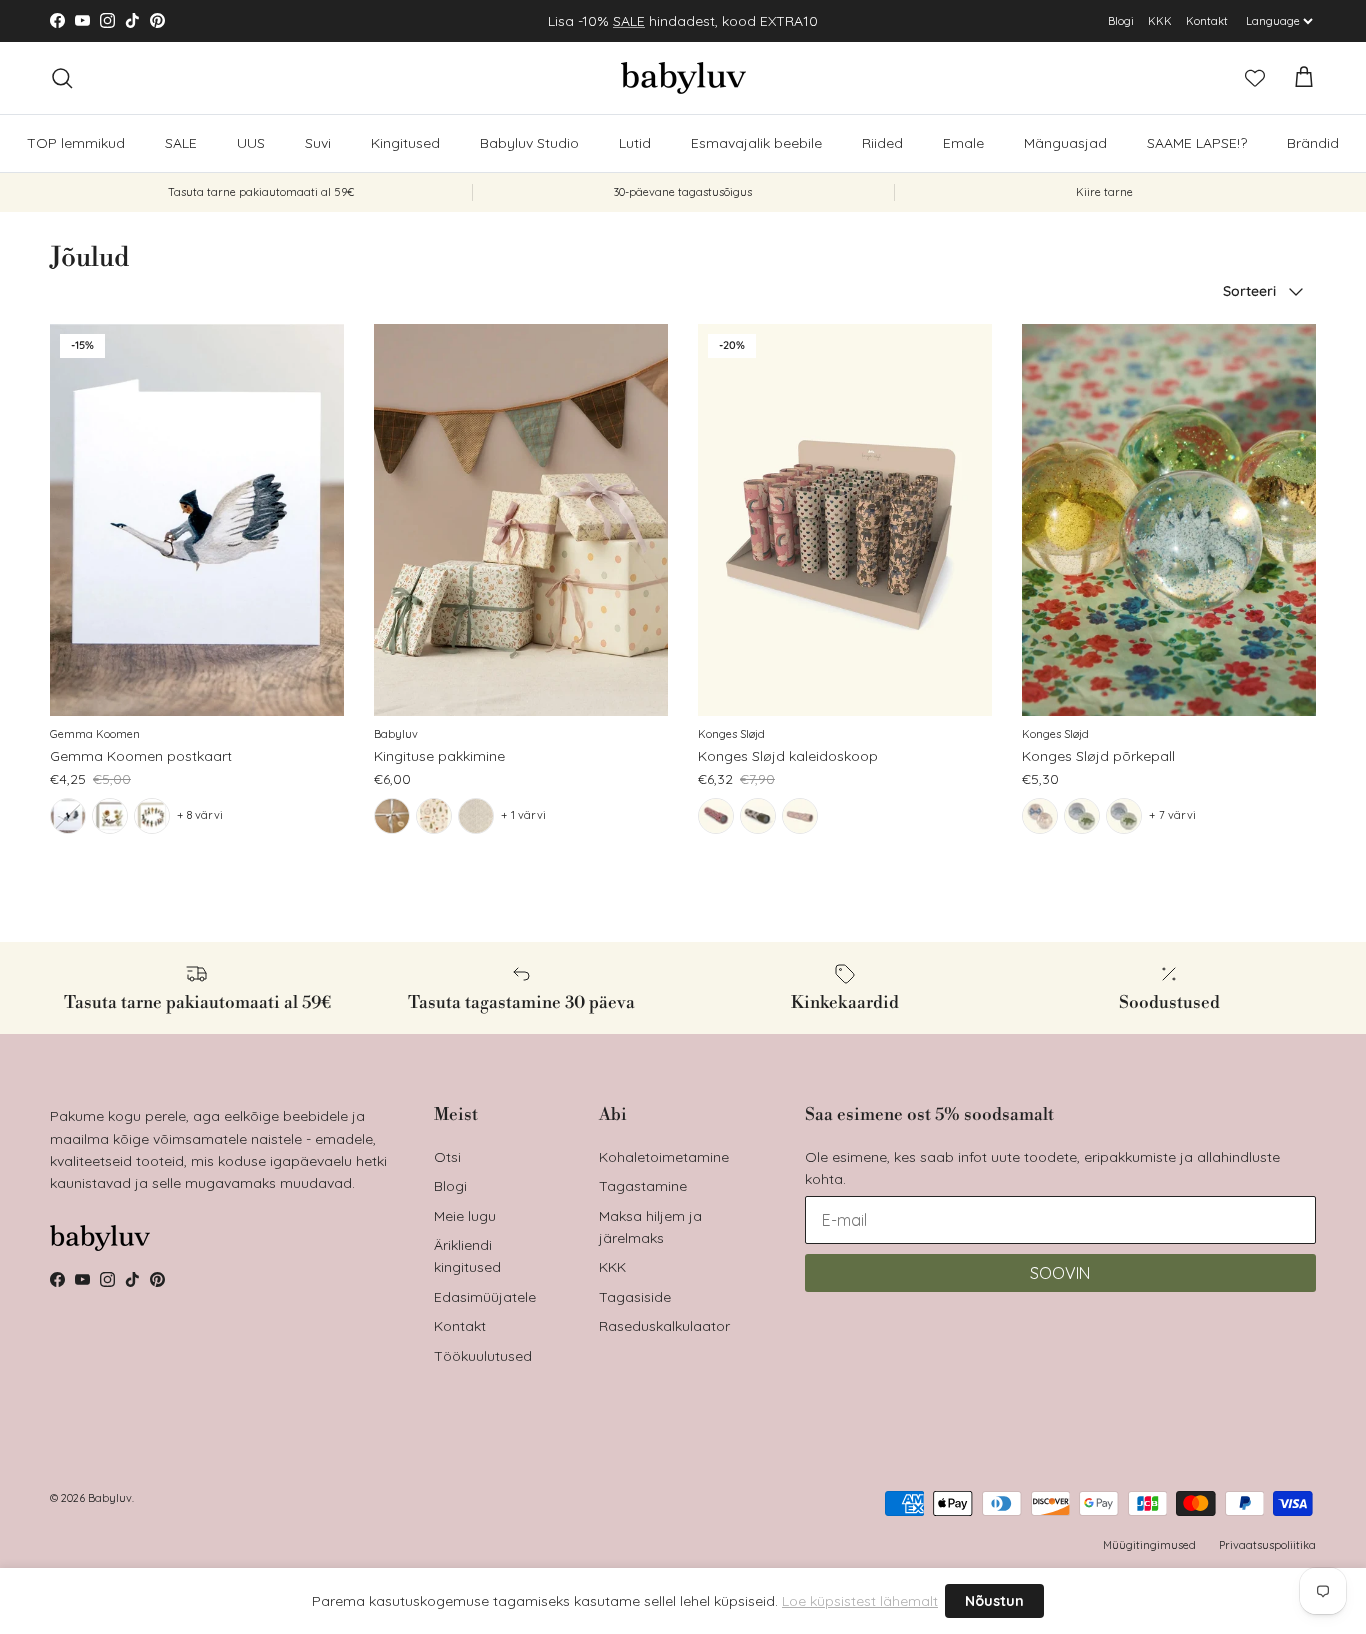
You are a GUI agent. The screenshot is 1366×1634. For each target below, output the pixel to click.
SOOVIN (1060, 1273)
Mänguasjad (1065, 143)
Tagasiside (635, 1297)
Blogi (1121, 21)
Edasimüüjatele (485, 1297)
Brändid (1313, 143)
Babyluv (110, 1498)
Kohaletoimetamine (664, 1157)
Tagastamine (643, 1186)
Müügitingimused (1149, 1545)
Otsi (447, 1157)
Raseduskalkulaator (664, 1326)
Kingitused (405, 143)
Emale (963, 143)
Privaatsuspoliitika (1267, 1545)
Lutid (635, 143)
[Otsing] (62, 78)
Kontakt (1207, 21)
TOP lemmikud (76, 143)
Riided (882, 143)
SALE (629, 21)
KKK (1160, 21)
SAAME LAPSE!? (1197, 143)
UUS (251, 143)
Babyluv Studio (529, 143)
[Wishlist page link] (1255, 78)
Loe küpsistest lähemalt (860, 1601)
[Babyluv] (683, 78)
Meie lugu (465, 1216)
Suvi (318, 143)
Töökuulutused (483, 1356)
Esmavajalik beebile (756, 143)
